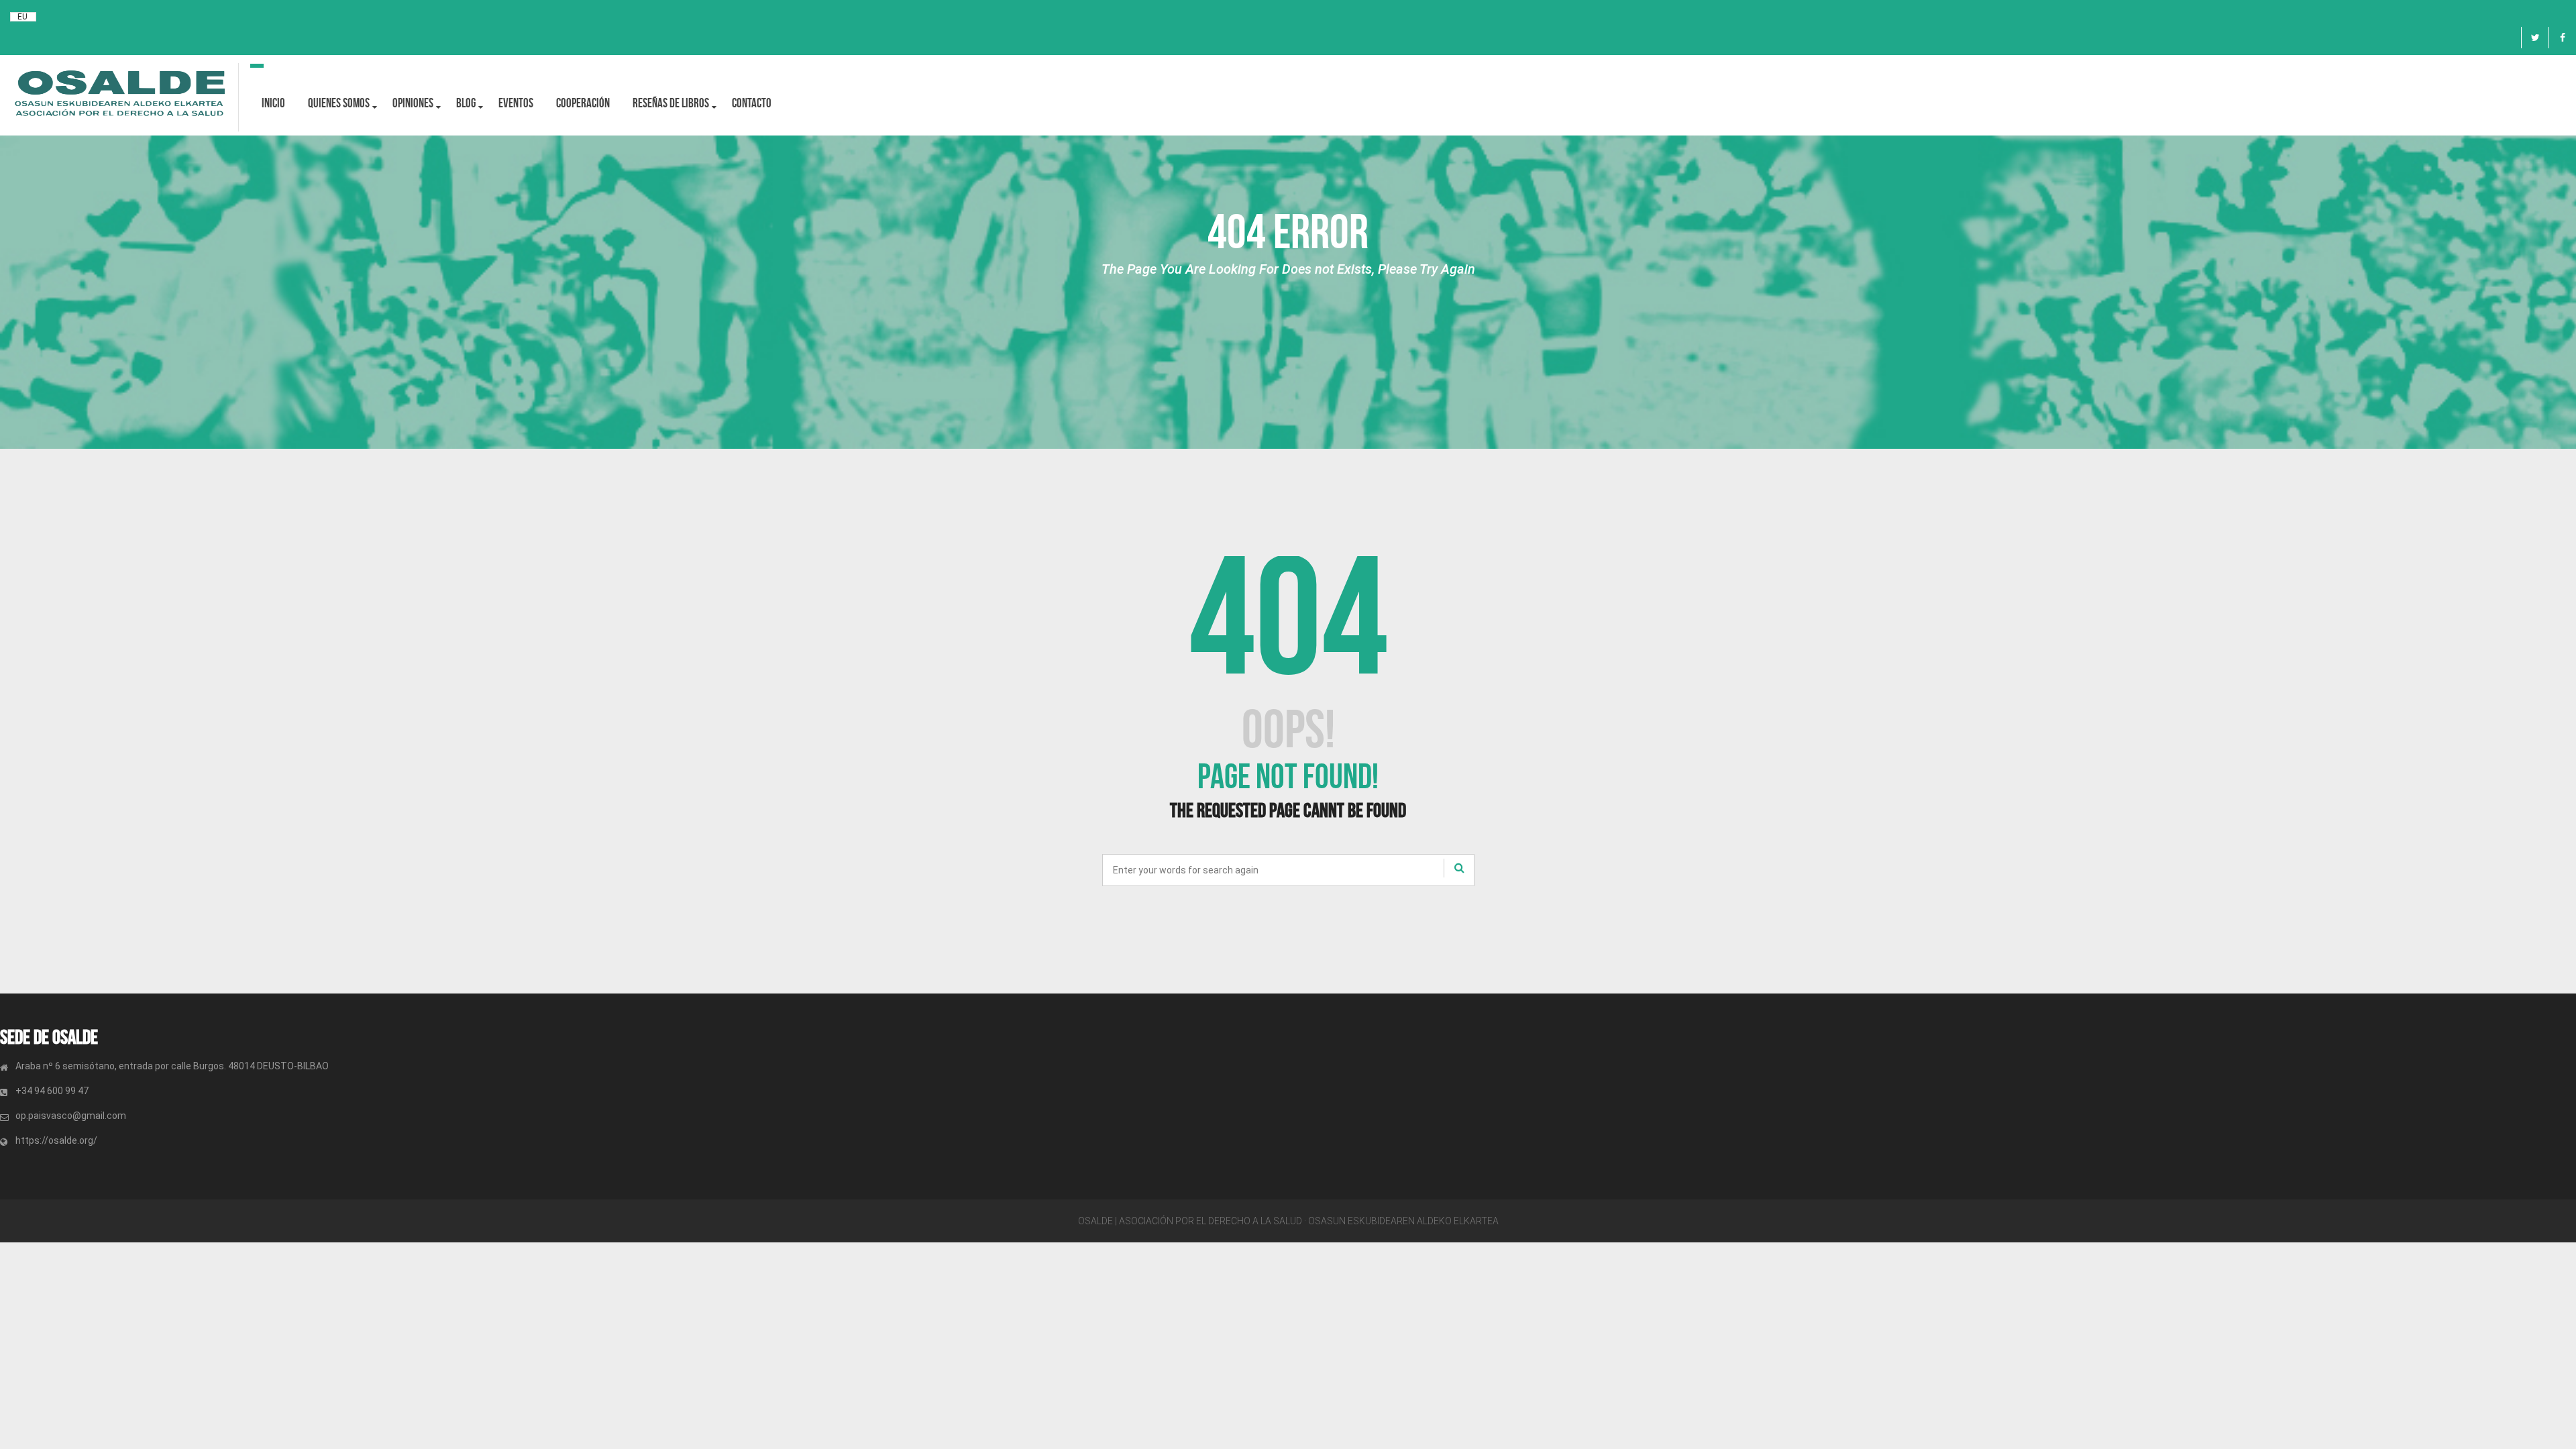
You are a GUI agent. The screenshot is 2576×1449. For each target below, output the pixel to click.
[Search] (1459, 868)
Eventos (516, 103)
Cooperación (583, 103)
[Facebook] (2563, 38)
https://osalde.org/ (56, 1140)
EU (22, 17)
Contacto (752, 103)
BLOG (466, 103)
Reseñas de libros (671, 103)
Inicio (273, 103)
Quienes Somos (339, 103)
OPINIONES (413, 103)
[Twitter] (2535, 38)
